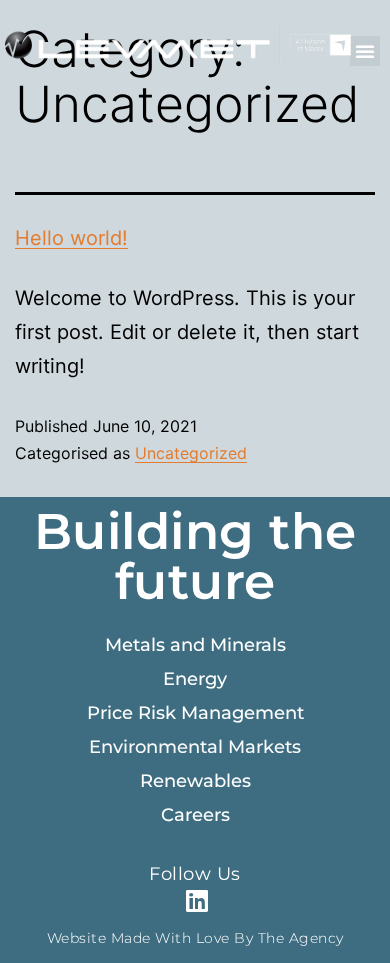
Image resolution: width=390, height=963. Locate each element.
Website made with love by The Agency (195, 938)
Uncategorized (191, 453)
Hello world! (71, 238)
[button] (365, 51)
